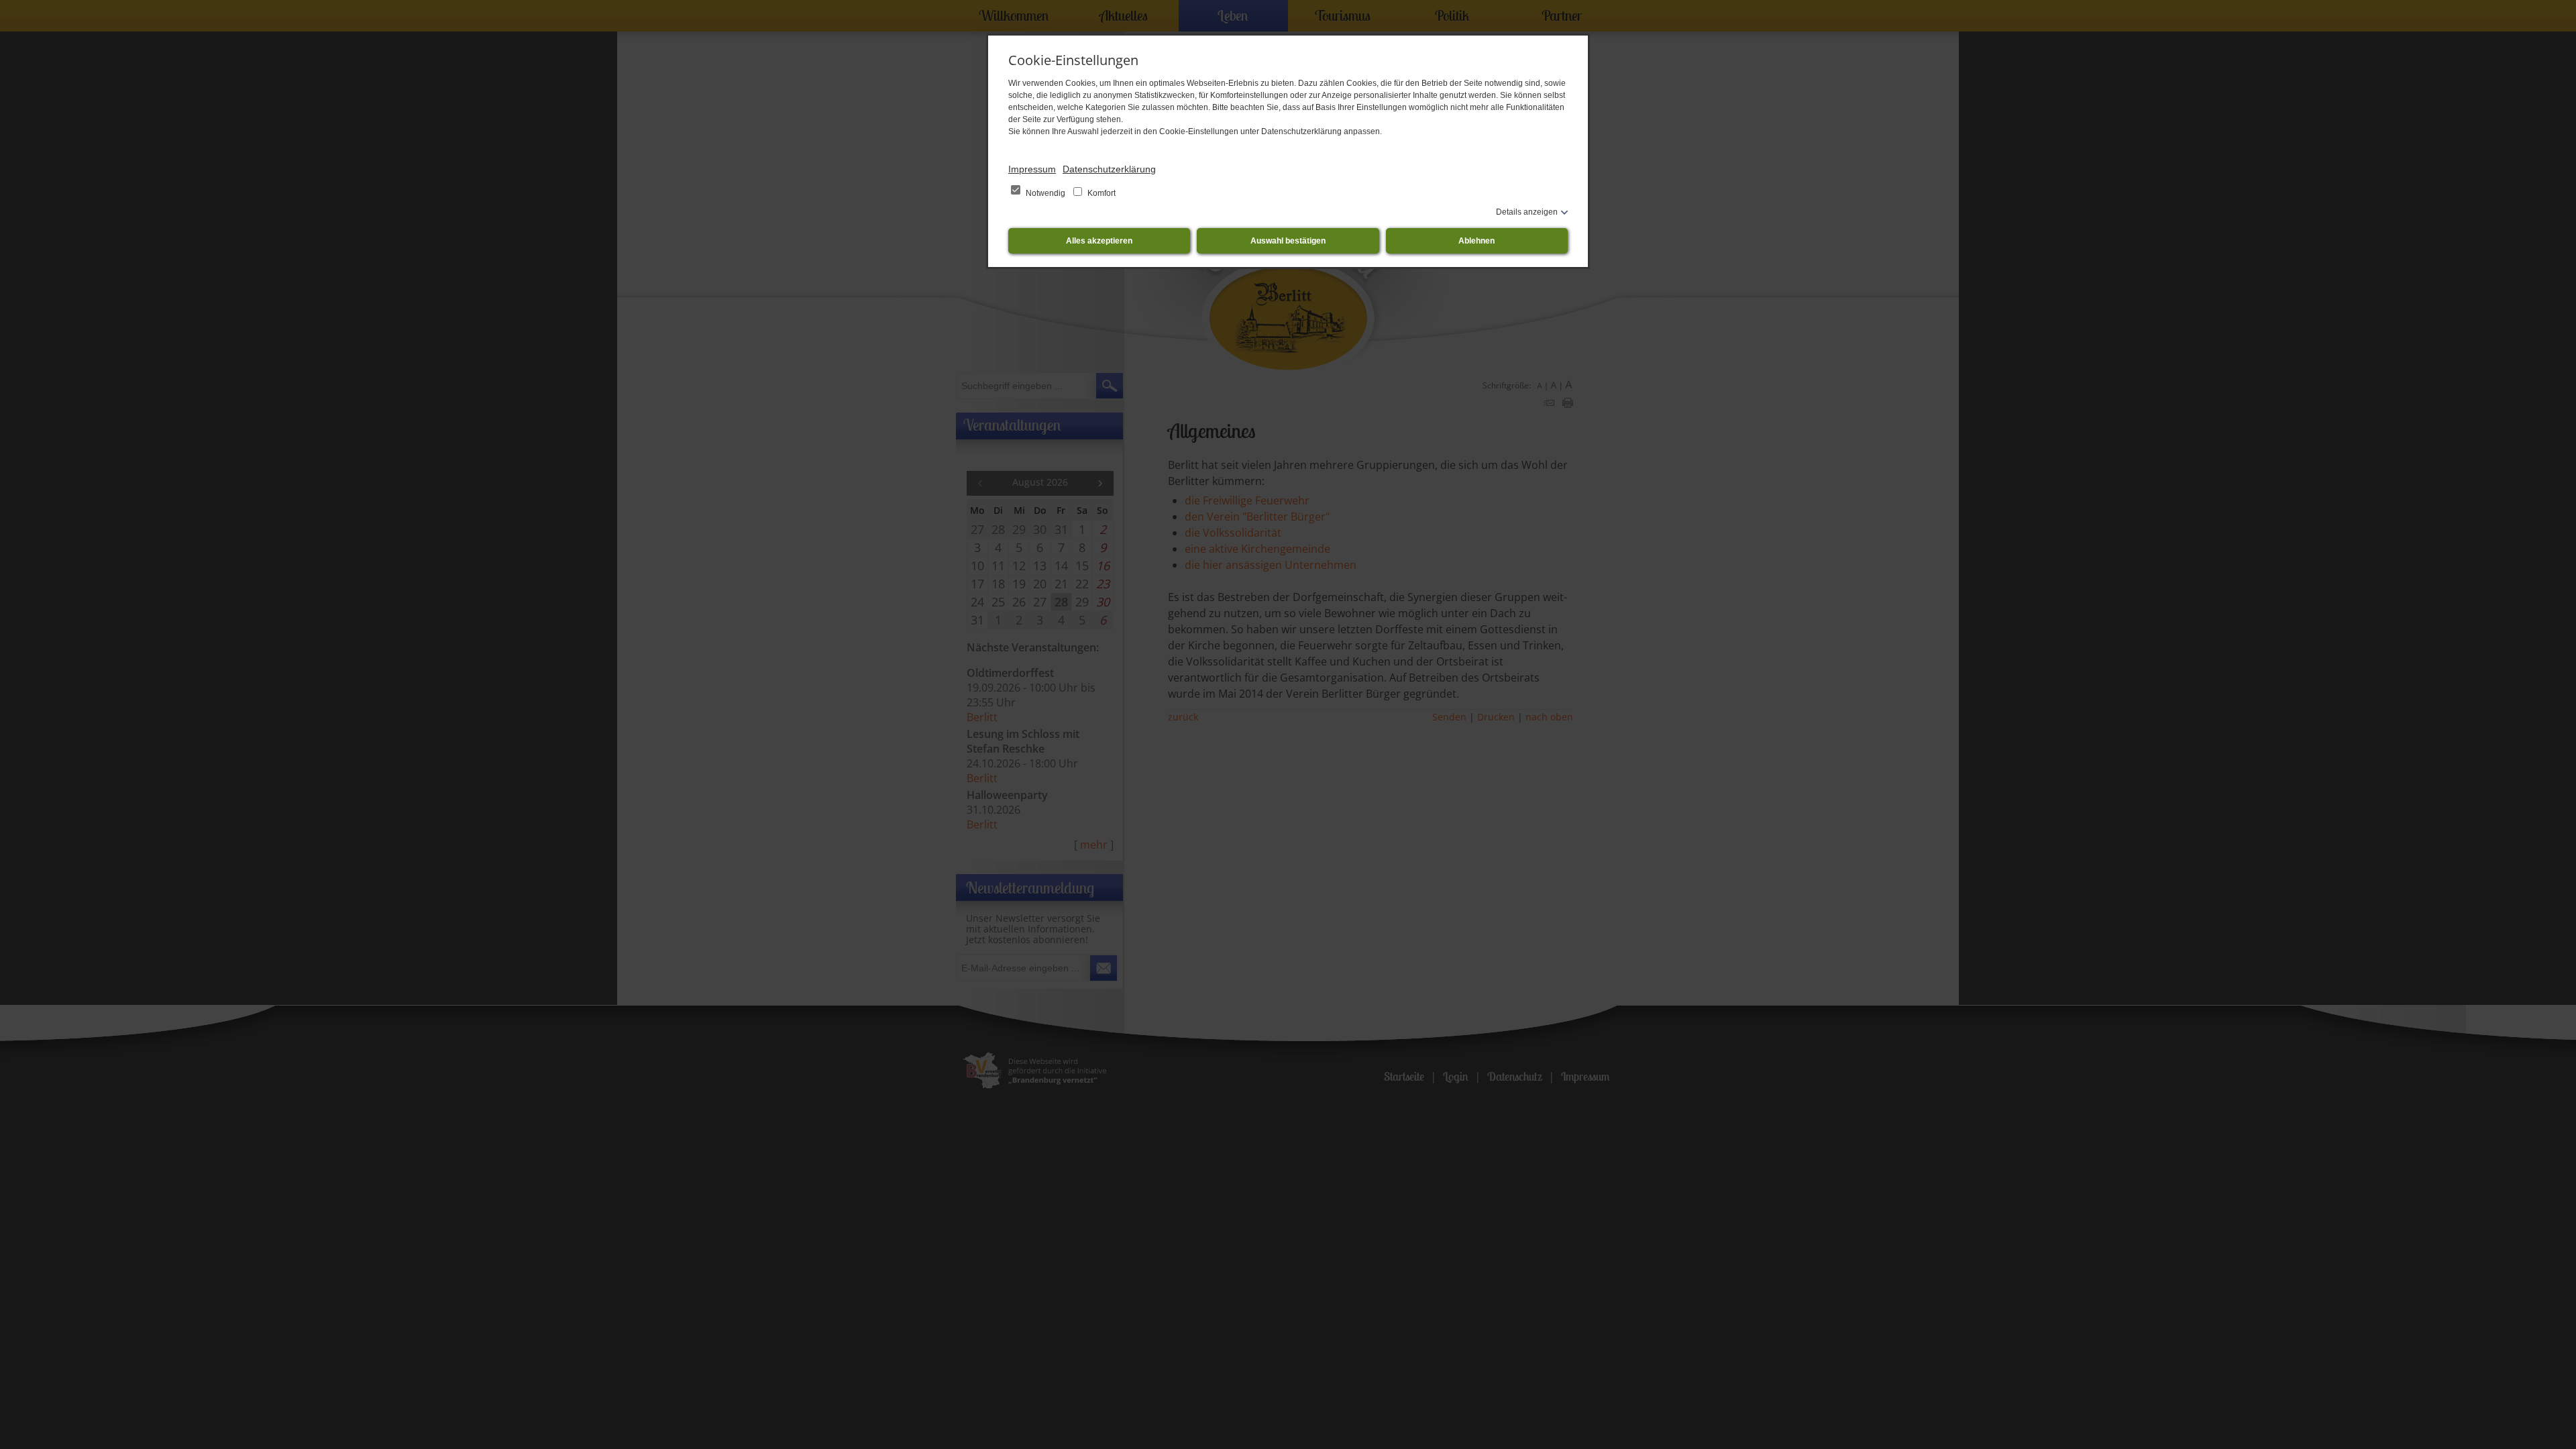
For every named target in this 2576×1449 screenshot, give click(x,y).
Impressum (1032, 169)
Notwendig (1045, 193)
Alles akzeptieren (1099, 241)
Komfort (1101, 193)
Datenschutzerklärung (1109, 169)
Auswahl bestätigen (1288, 241)
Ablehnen (1477, 241)
